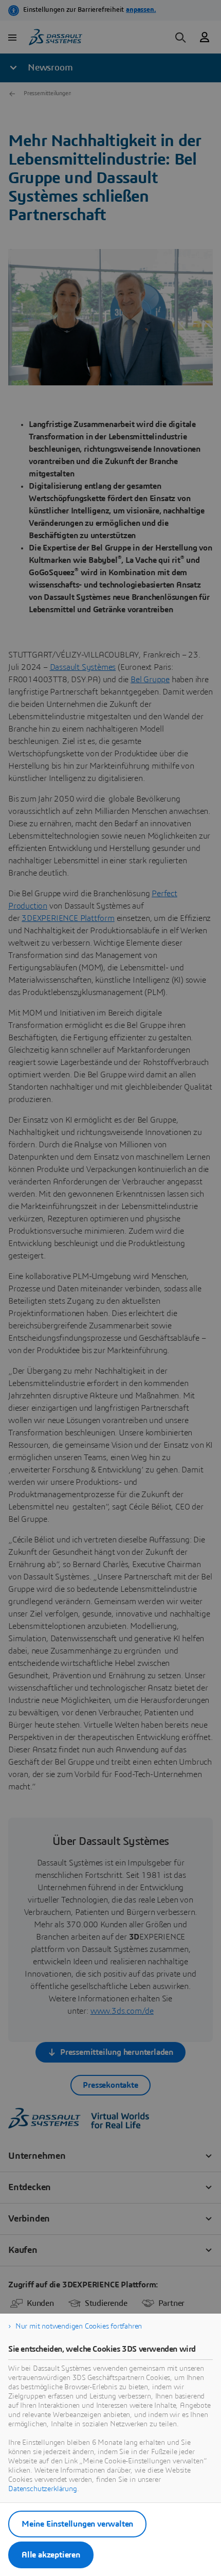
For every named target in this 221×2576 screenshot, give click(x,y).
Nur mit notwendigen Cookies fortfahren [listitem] (79, 2326)
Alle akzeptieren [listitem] (51, 2555)
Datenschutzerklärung (43, 2489)
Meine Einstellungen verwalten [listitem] (77, 2524)
